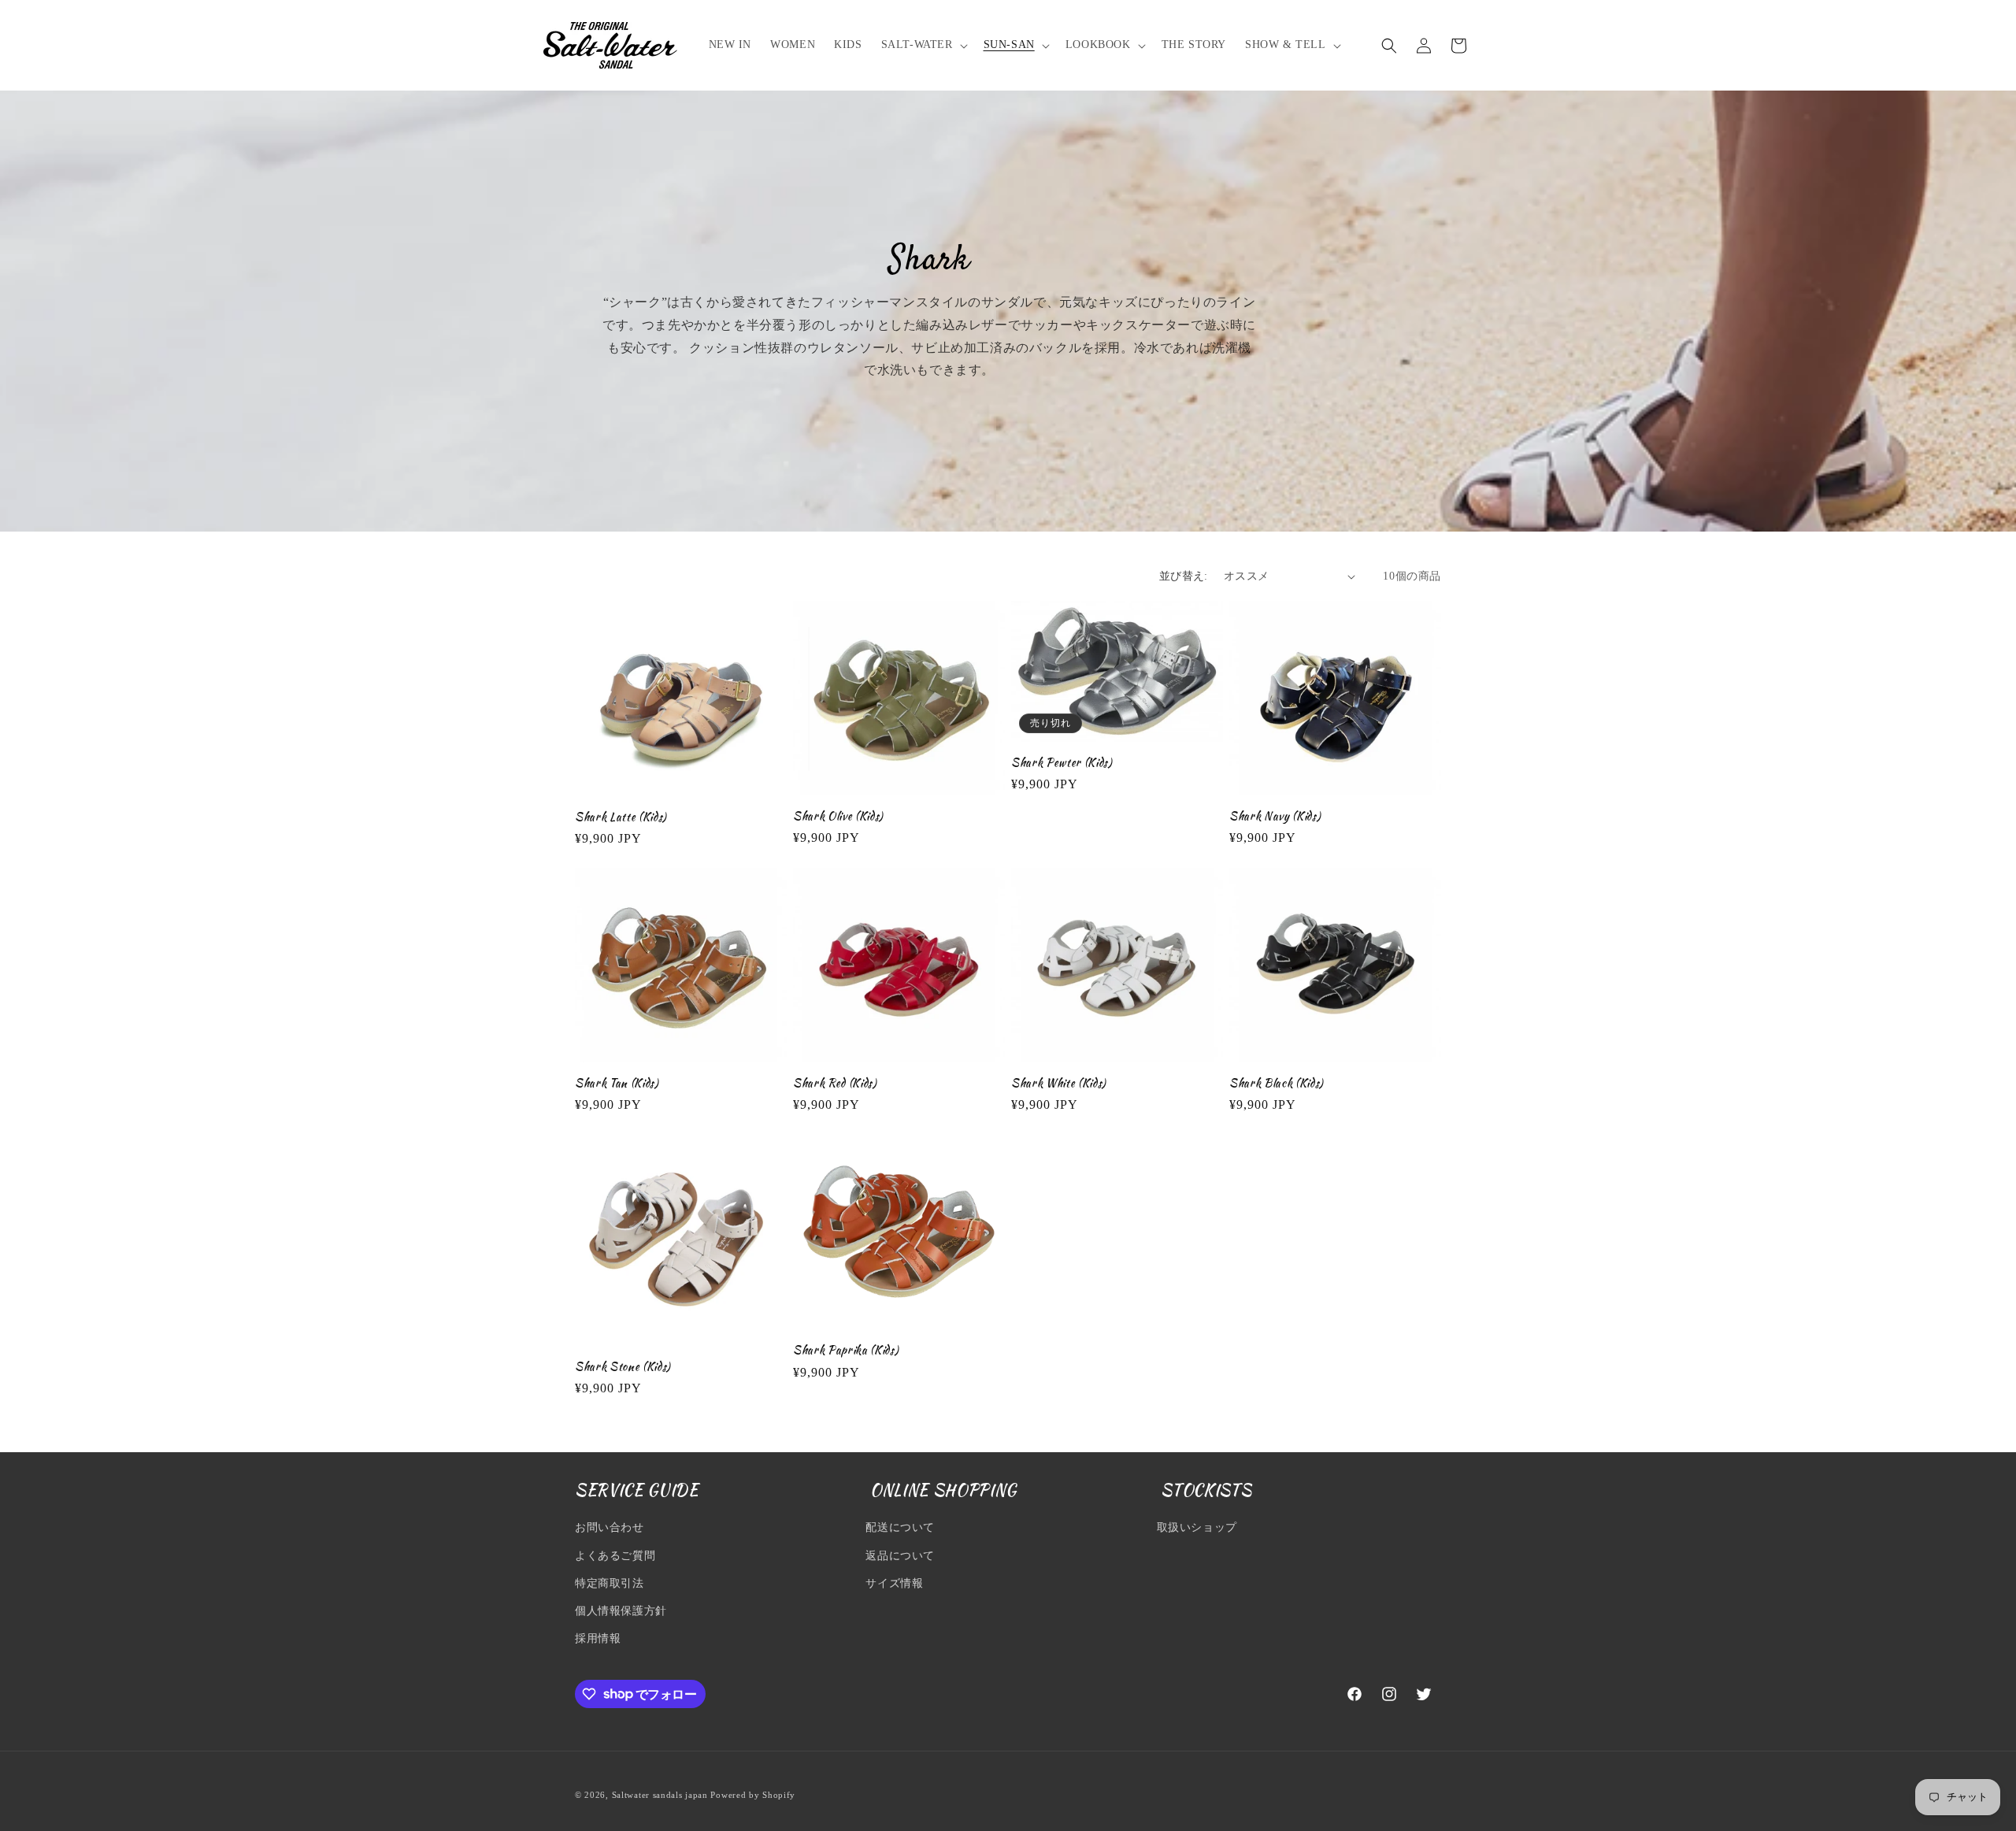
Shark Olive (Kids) (838, 816)
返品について (900, 1556)
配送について (900, 1528)
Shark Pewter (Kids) (1062, 762)
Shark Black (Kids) (1277, 1083)
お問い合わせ (610, 1528)
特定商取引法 (610, 1583)
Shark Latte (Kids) (621, 817)
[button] (923, 45)
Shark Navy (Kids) (1275, 816)
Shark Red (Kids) (835, 1083)
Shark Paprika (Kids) (846, 1350)
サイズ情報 (894, 1583)
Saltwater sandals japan (660, 1795)
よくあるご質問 (615, 1556)
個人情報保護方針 (621, 1611)
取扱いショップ (1197, 1528)
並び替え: (1184, 576)
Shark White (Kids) (1059, 1083)
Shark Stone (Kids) (623, 1366)
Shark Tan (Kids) (617, 1083)
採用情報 (598, 1638)
